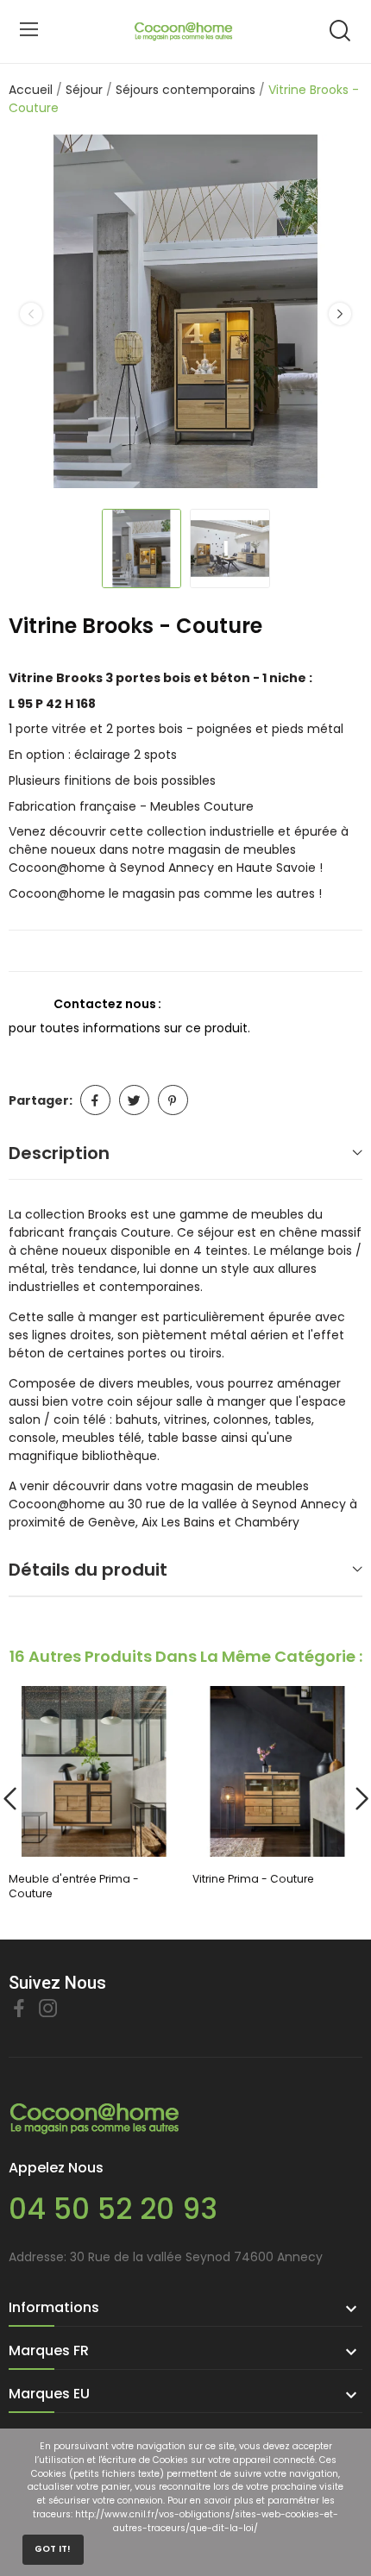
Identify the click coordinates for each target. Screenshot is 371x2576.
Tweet (134, 1100)
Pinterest (173, 1100)
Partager (95, 1100)
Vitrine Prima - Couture (253, 1879)
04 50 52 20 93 (113, 2209)
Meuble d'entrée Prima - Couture (74, 1886)
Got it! (53, 2549)
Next (340, 314)
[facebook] (19, 2009)
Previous (31, 314)
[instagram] (48, 2009)
